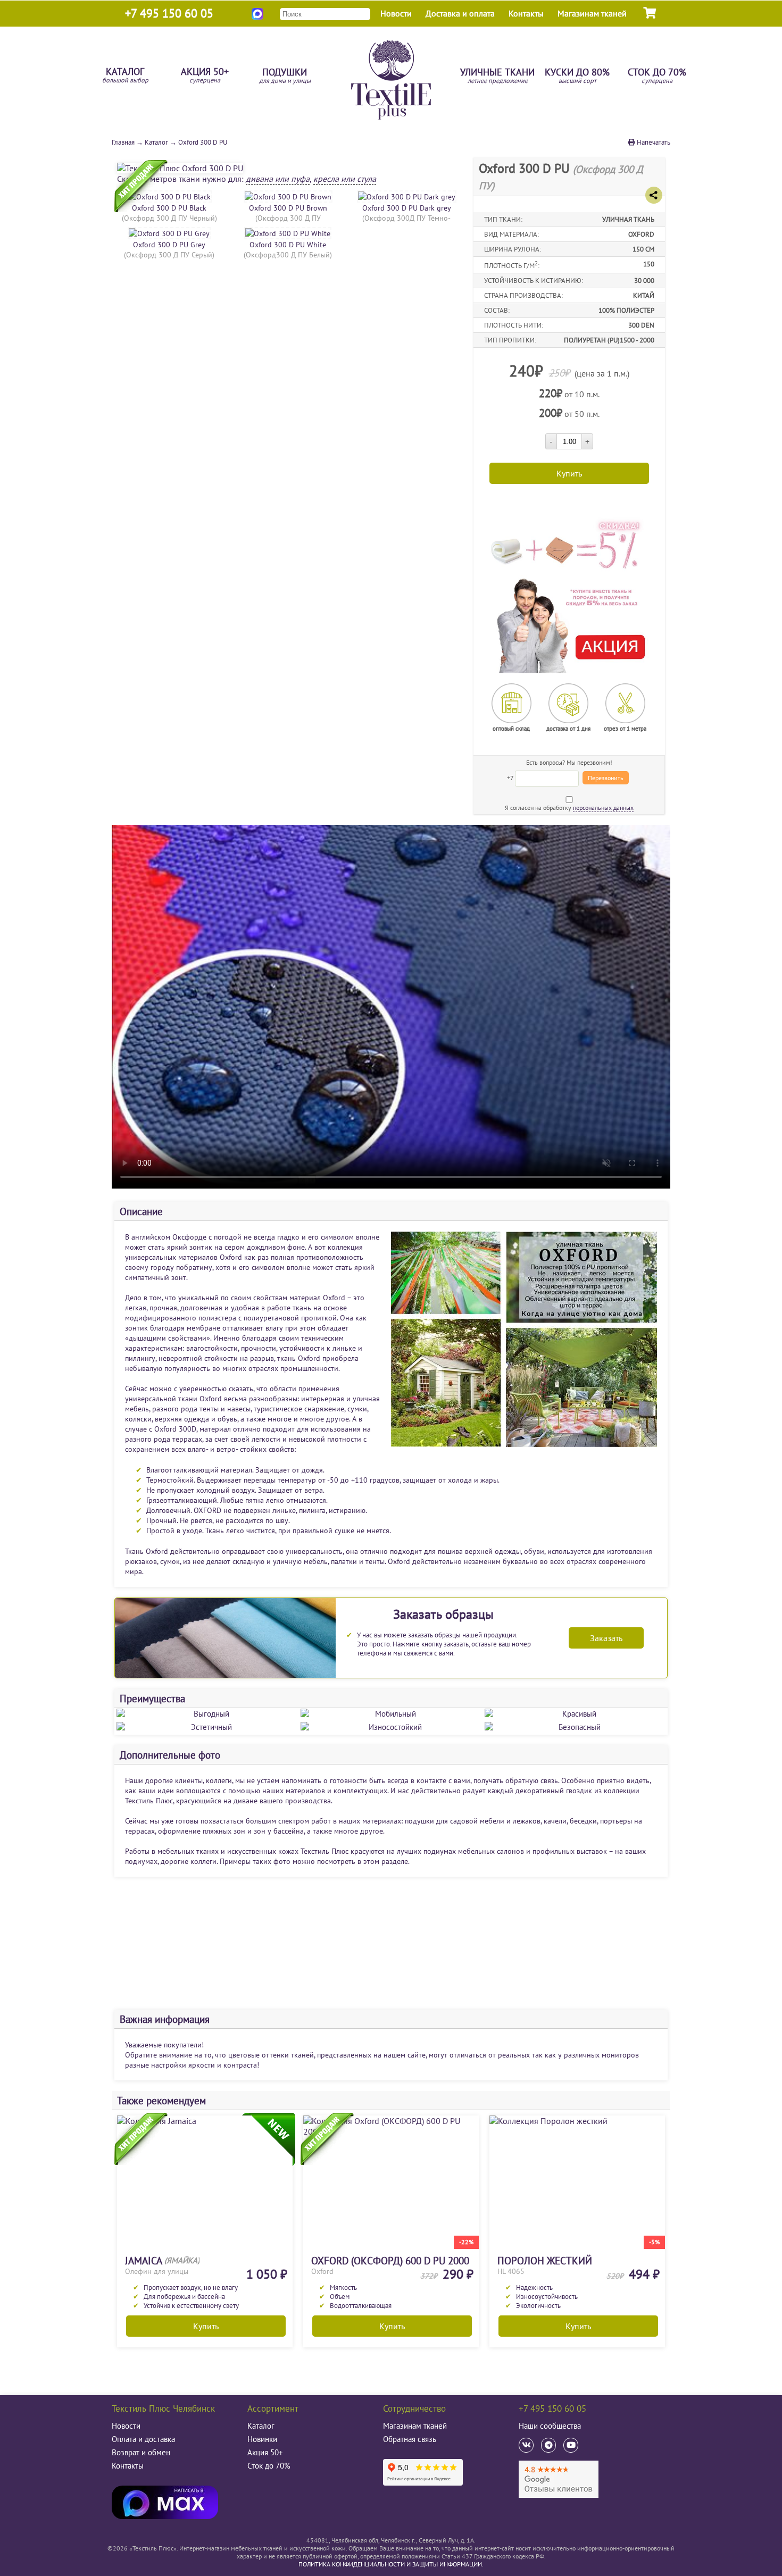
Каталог (125, 76)
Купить (206, 2326)
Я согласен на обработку (569, 808)
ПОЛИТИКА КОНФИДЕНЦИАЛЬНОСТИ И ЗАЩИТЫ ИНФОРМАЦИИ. (391, 2564)
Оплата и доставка (143, 2439)
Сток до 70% (657, 76)
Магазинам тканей (592, 13)
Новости (396, 13)
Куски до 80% (577, 76)
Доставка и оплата (460, 13)
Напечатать (653, 142)
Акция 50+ (205, 76)
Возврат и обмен (141, 2452)
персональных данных (603, 808)
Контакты (526, 13)
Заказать (606, 1638)
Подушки (285, 76)
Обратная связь (410, 2439)
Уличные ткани (497, 76)
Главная (123, 142)
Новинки (262, 2439)
